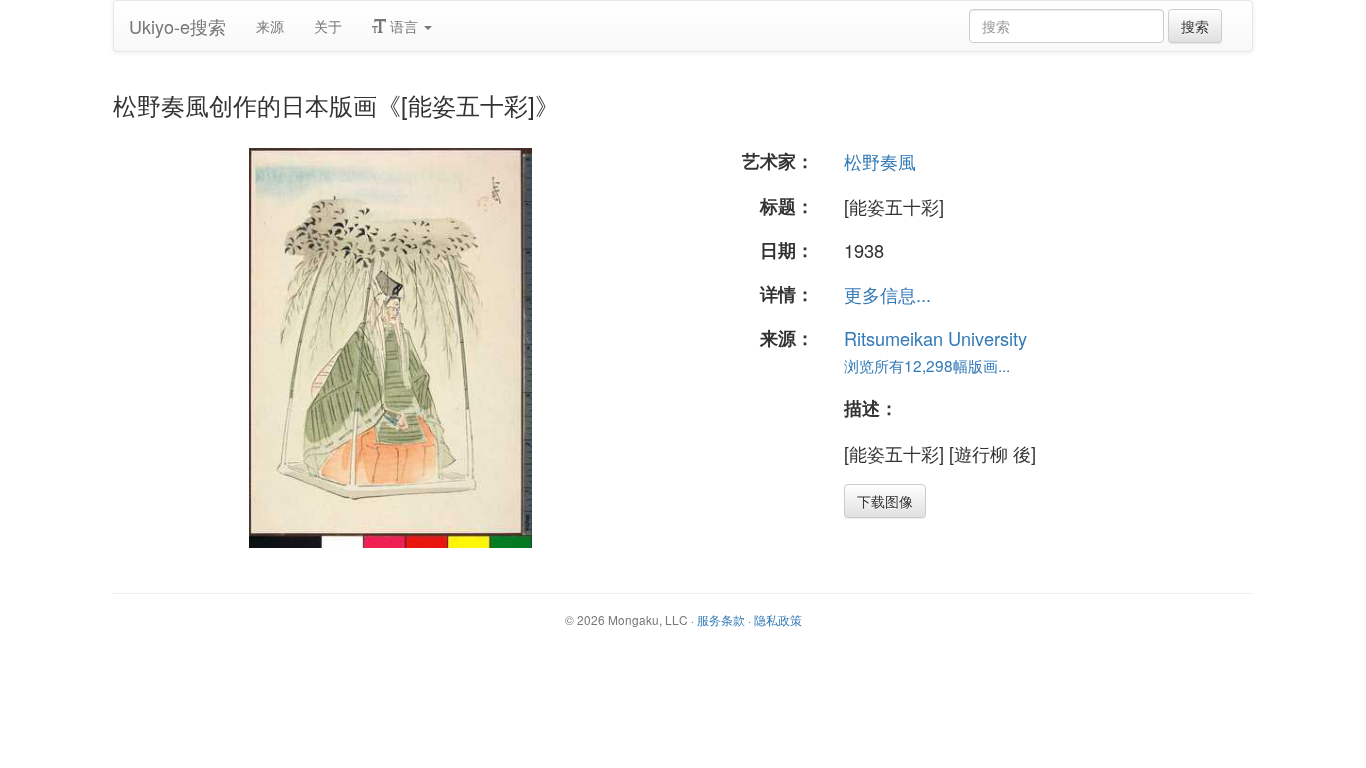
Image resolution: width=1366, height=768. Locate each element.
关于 (328, 26)
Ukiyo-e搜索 (177, 26)
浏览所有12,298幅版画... (927, 365)
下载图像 (885, 501)
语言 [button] (404, 26)
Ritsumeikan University (935, 338)
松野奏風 (880, 161)
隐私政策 (778, 619)
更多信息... (887, 294)
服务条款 (721, 619)
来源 (270, 26)
